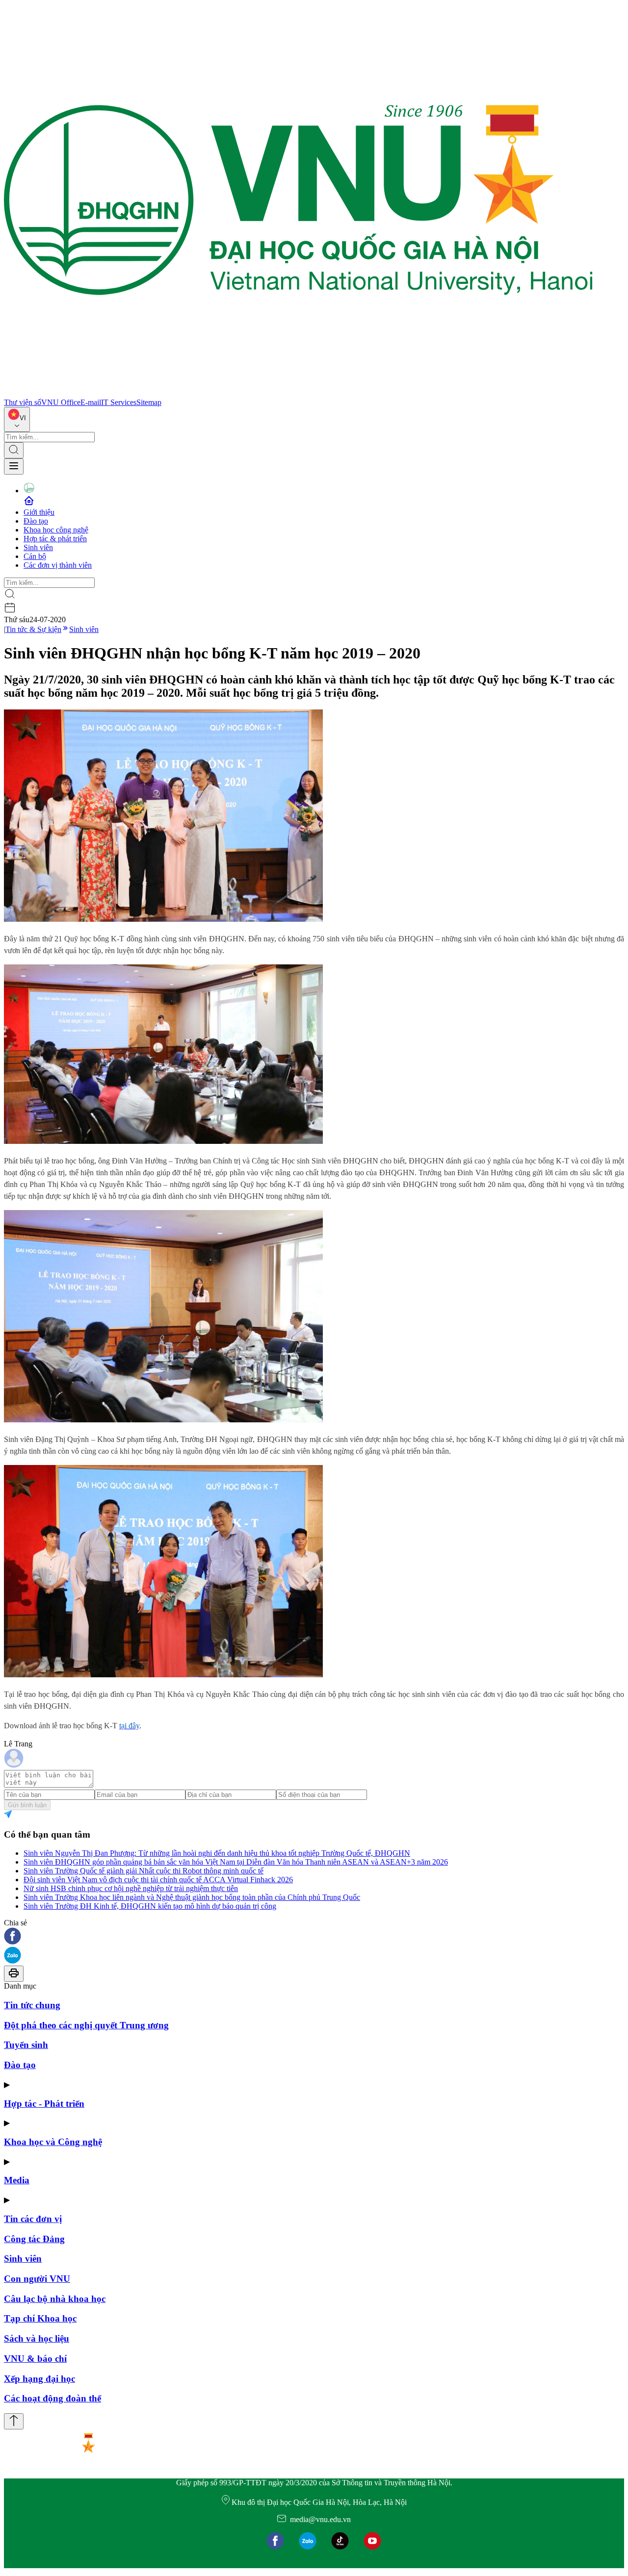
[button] (314, 1937)
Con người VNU (37, 2279)
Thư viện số (23, 402)
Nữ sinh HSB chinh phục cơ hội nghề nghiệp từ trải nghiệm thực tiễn (131, 1888)
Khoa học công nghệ (56, 530)
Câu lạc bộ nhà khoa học (55, 2299)
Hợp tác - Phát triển (44, 2104)
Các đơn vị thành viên (58, 565)
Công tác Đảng (34, 2239)
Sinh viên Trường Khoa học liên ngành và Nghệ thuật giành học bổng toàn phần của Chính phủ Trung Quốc (192, 1897)
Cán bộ (35, 556)
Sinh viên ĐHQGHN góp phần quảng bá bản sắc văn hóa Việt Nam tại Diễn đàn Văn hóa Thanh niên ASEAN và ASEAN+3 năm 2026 (236, 1862)
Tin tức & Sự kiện (33, 629)
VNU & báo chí (35, 2359)
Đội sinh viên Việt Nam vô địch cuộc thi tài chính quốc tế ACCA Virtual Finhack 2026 (158, 1880)
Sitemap (149, 402)
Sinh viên (38, 547)
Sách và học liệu (37, 2338)
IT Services (119, 402)
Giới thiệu (39, 512)
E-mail (91, 402)
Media (17, 2180)
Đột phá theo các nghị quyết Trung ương (86, 2025)
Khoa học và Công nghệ (53, 2142)
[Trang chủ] (298, 393)
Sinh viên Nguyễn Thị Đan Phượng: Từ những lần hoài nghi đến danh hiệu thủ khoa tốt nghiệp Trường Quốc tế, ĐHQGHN (217, 1853)
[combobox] (17, 419)
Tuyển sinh (26, 2045)
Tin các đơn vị (33, 2219)
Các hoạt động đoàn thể (52, 2398)
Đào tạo (36, 521)
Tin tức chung (32, 2005)
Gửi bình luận (27, 1805)
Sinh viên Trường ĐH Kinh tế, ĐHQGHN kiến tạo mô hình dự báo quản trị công (150, 1906)
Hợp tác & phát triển (55, 539)
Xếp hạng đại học (39, 2379)
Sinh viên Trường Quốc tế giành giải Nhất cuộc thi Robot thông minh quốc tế (144, 1871)
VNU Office (61, 402)
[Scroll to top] (14, 2421)
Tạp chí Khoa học (40, 2318)
